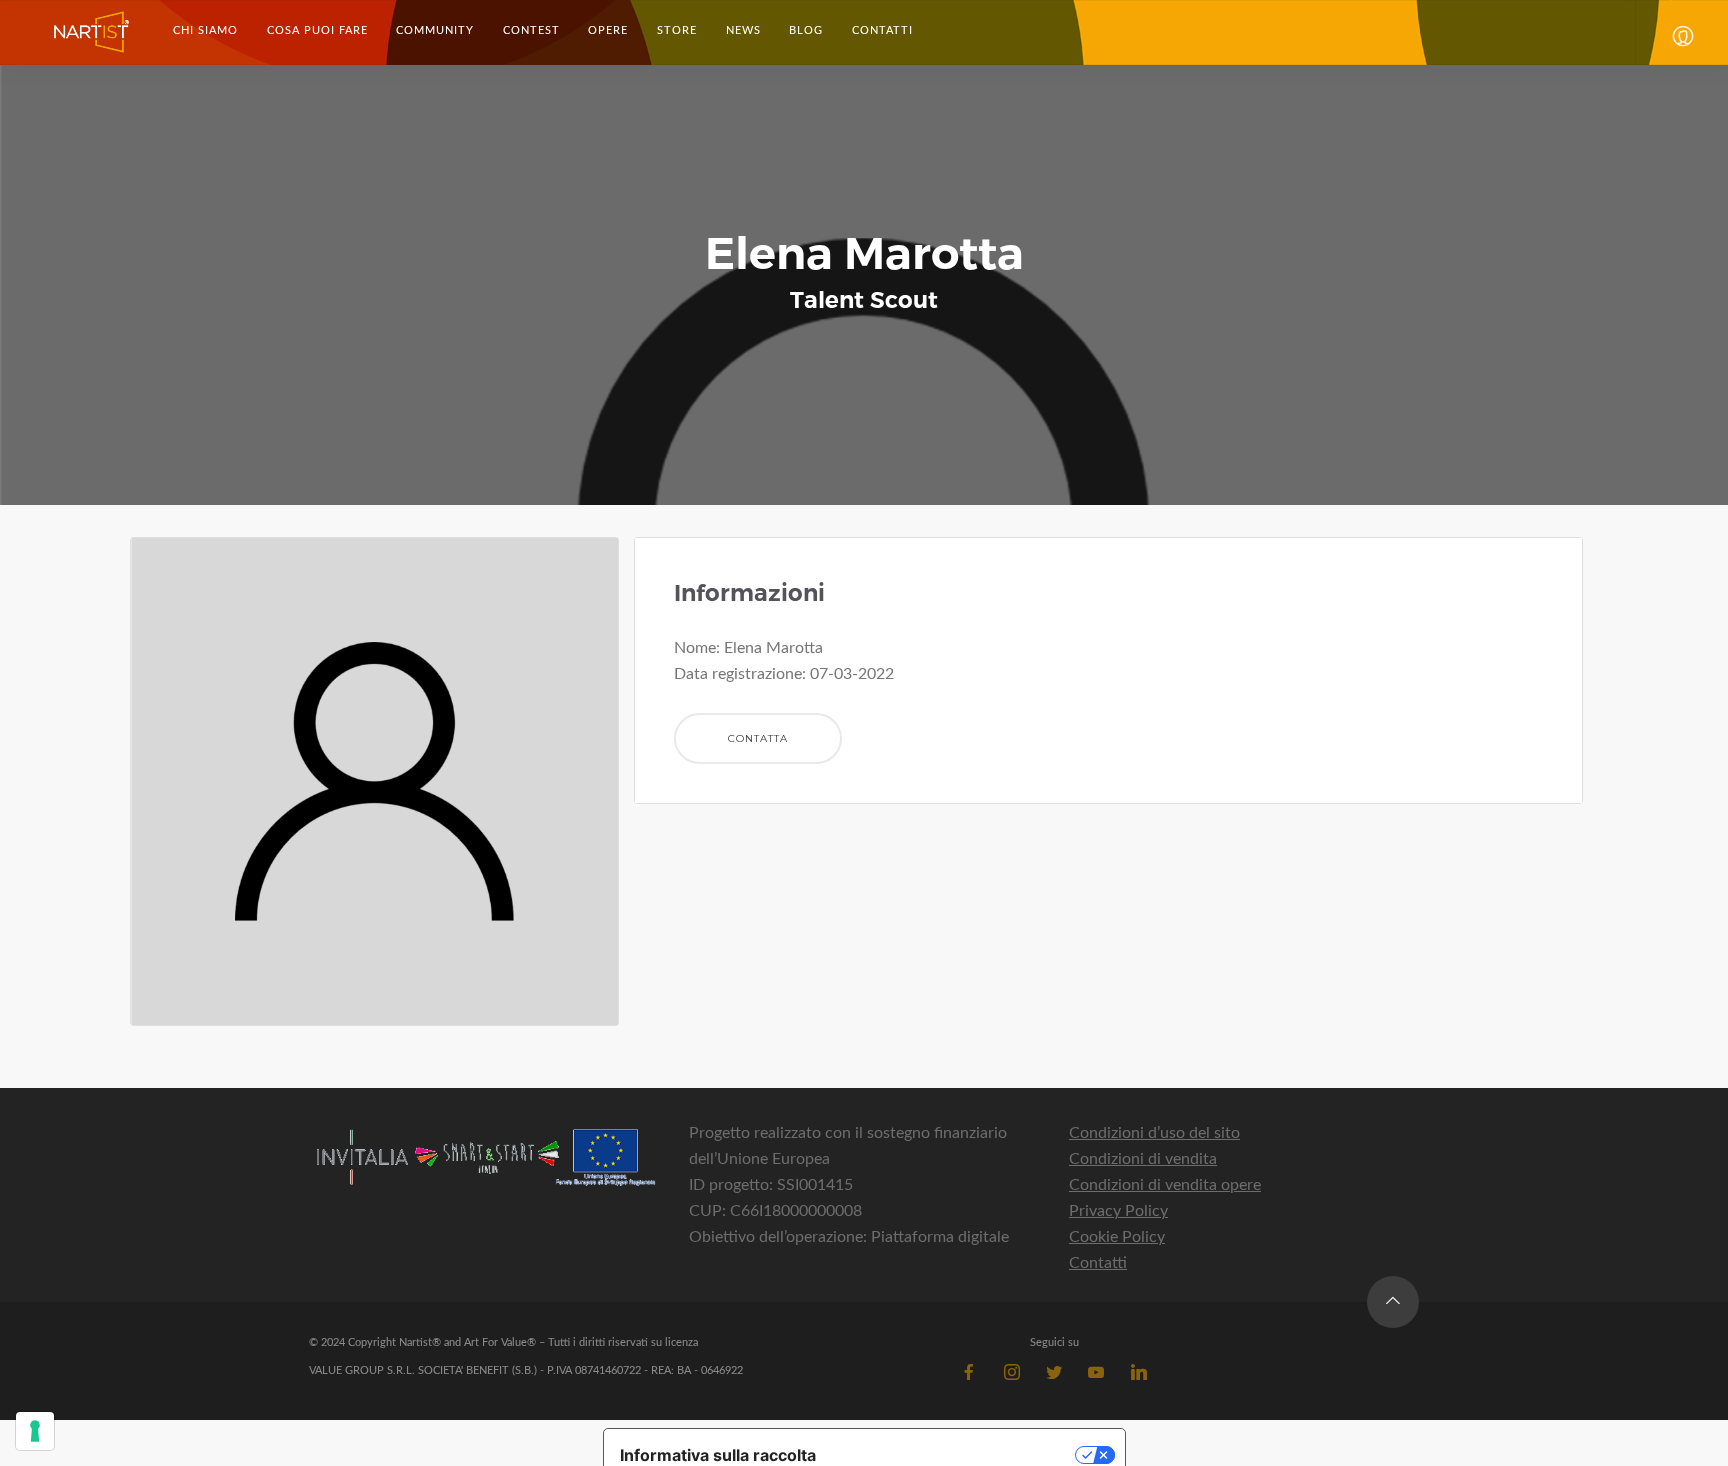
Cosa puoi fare (317, 30)
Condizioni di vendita (1143, 1159)
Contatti (882, 30)
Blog (806, 30)
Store (677, 30)
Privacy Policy (1118, 1211)
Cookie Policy (1117, 1237)
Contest (531, 30)
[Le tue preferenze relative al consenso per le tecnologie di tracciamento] (35, 1431)
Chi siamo (205, 30)
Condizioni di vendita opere (1165, 1185)
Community (435, 30)
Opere (608, 30)
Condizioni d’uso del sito (1154, 1133)
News (743, 30)
